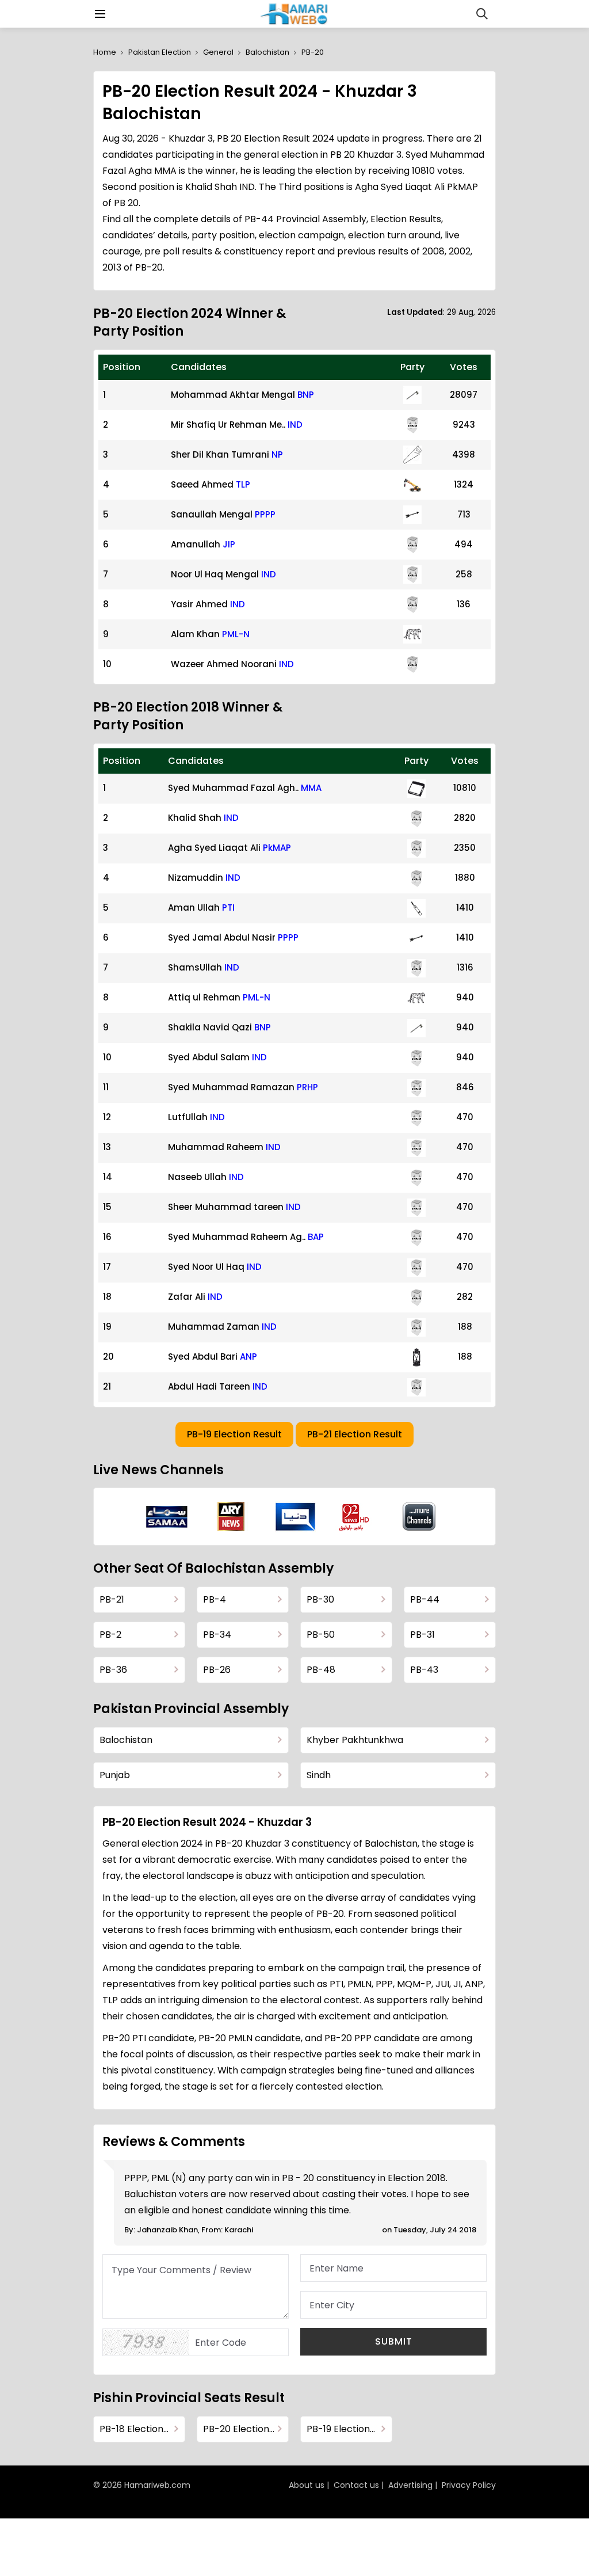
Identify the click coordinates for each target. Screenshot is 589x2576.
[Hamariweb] (295, 14)
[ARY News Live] (231, 1517)
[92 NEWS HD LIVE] (355, 1517)
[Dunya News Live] (295, 1517)
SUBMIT (394, 2341)
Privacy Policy (469, 2485)
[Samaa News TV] (167, 1517)
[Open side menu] (98, 14)
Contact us (356, 2485)
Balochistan (267, 52)
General (218, 52)
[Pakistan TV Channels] (419, 1517)
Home (105, 52)
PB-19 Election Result (234, 1434)
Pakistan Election (160, 52)
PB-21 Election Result (355, 1434)
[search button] (482, 14)
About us (307, 2485)
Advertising (410, 2485)
